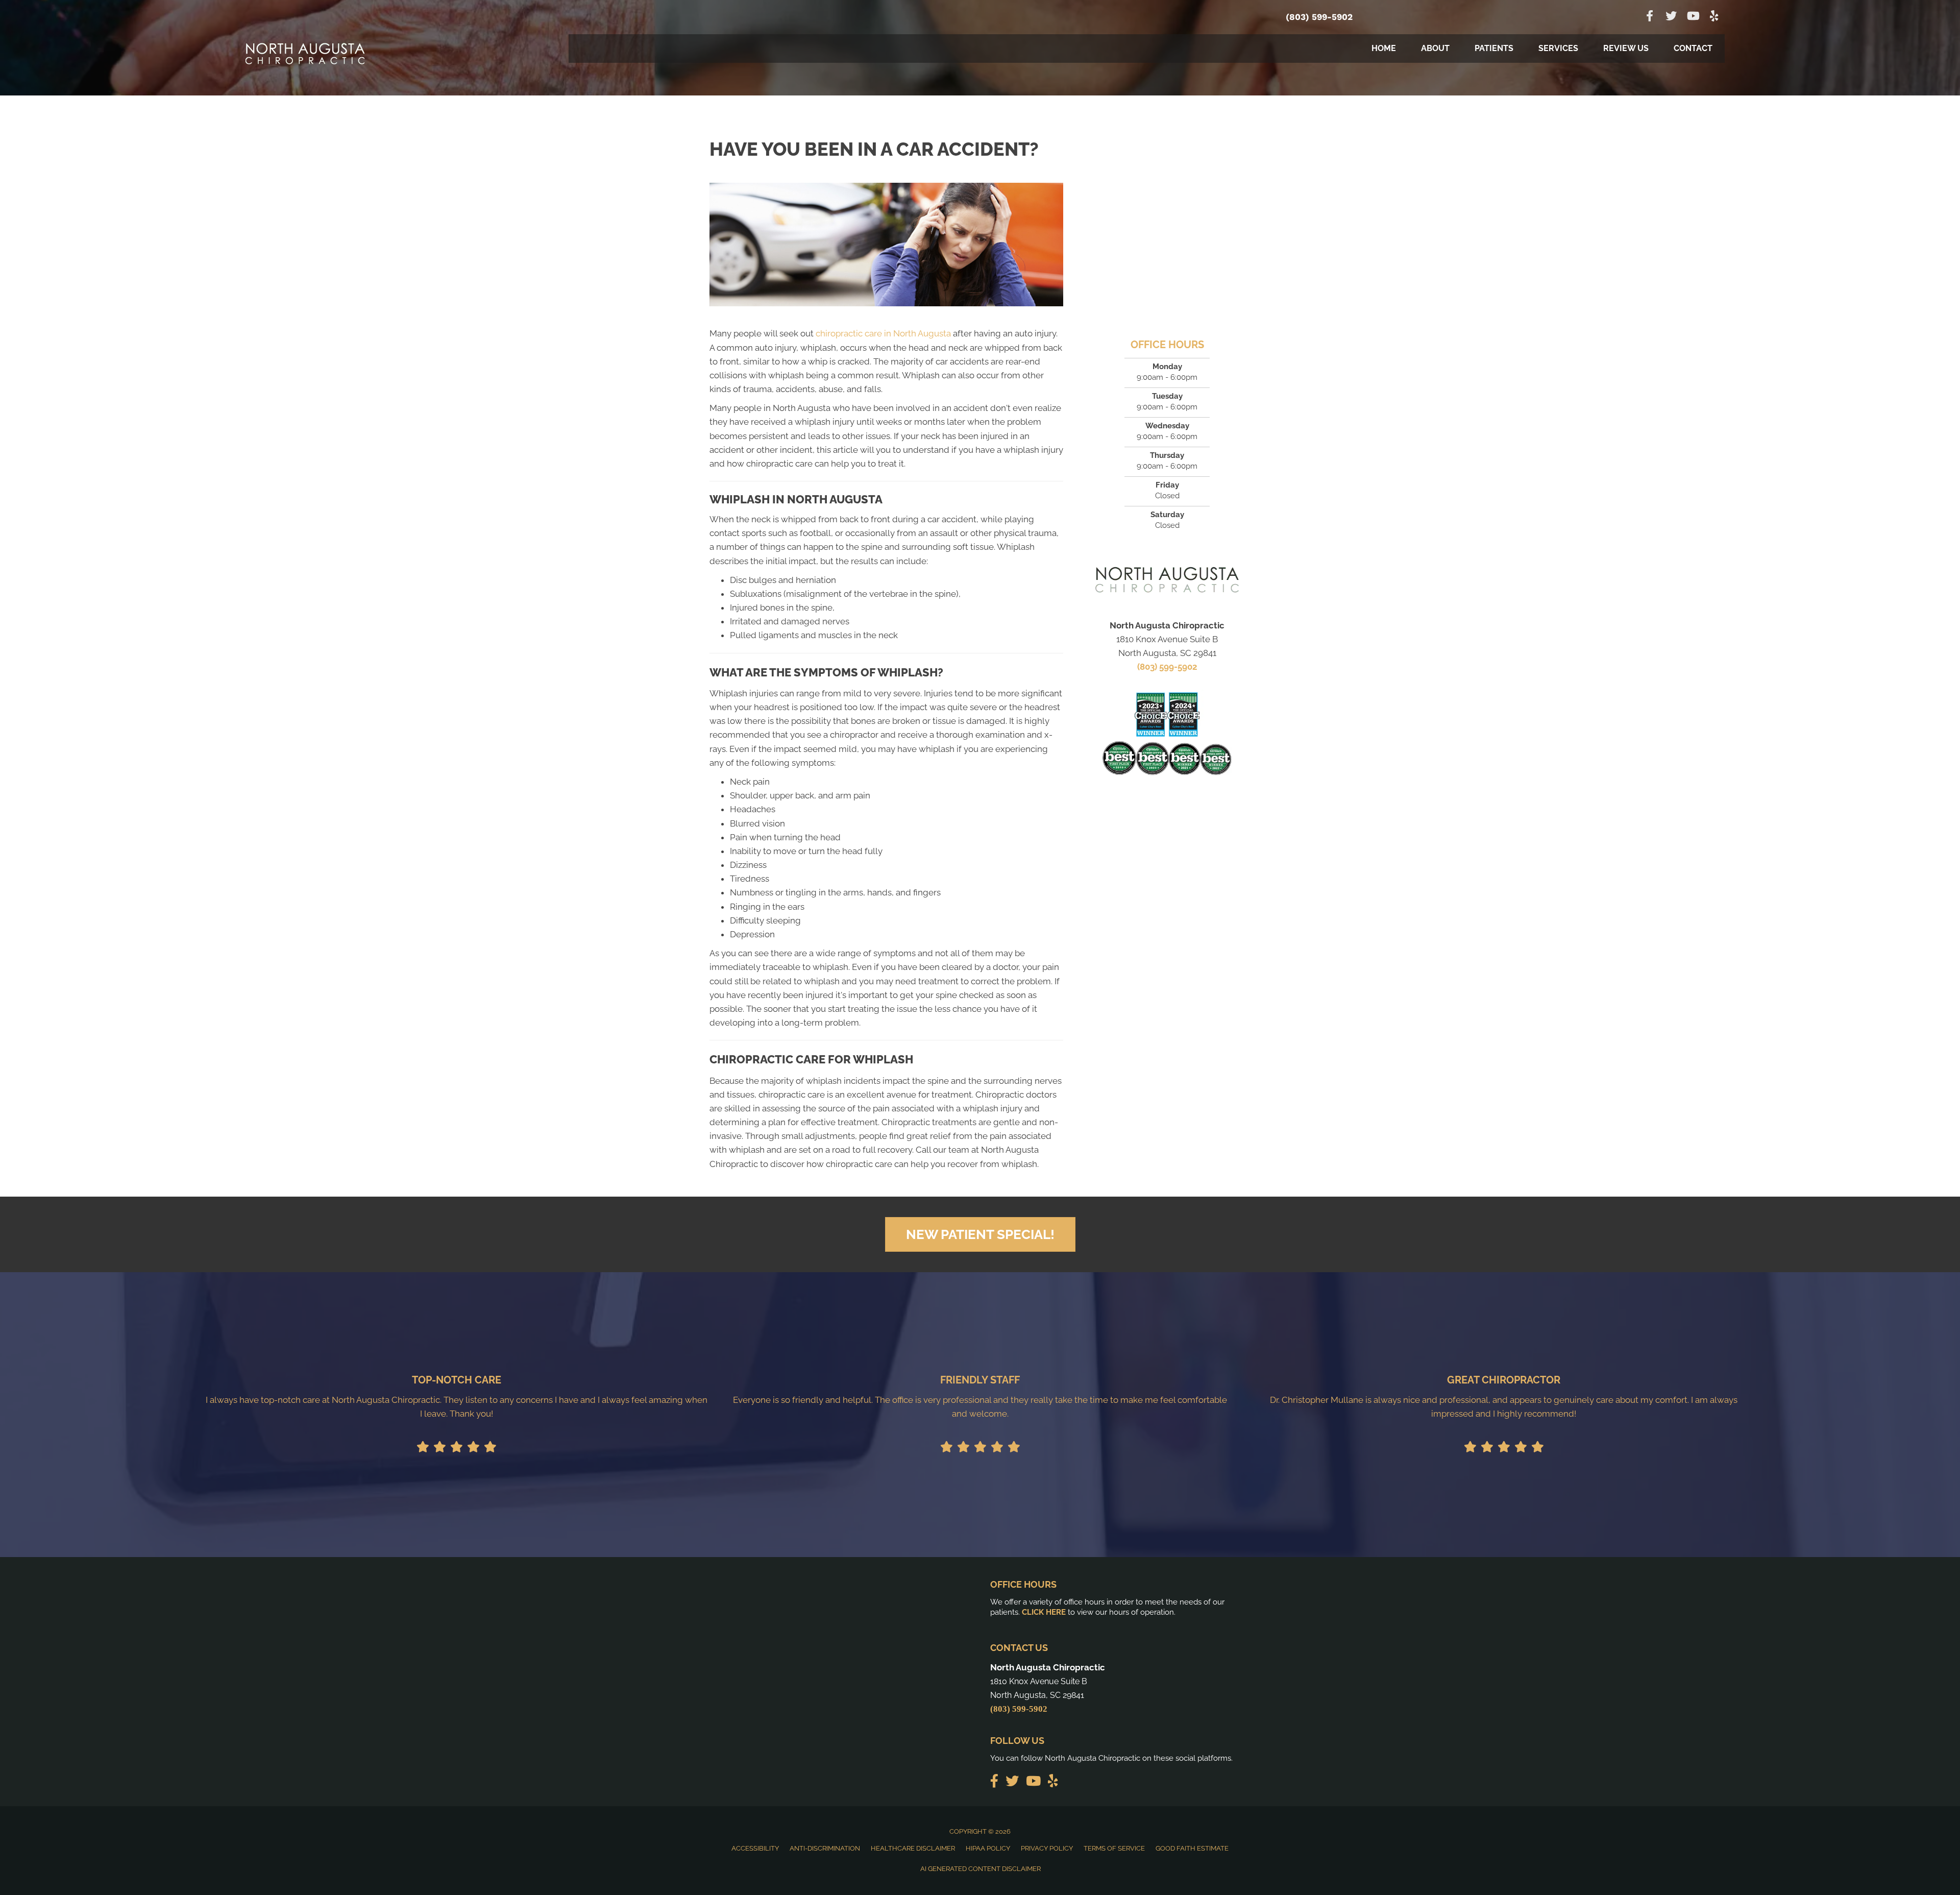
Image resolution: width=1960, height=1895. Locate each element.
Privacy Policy (1047, 1848)
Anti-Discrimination (825, 1848)
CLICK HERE (1044, 1612)
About (1435, 48)
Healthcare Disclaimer (913, 1848)
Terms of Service (1114, 1848)
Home (1384, 48)
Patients (1494, 48)
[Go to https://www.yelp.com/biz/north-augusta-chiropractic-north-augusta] (1714, 17)
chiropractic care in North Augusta (883, 333)
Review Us (1626, 48)
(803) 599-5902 (1319, 17)
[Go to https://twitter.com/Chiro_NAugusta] (1671, 17)
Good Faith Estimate (1192, 1848)
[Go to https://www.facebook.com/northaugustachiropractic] (1650, 17)
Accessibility (755, 1848)
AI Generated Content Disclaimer (981, 1869)
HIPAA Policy (988, 1848)
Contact (1693, 48)
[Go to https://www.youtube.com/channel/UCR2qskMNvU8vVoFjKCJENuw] (1693, 17)
